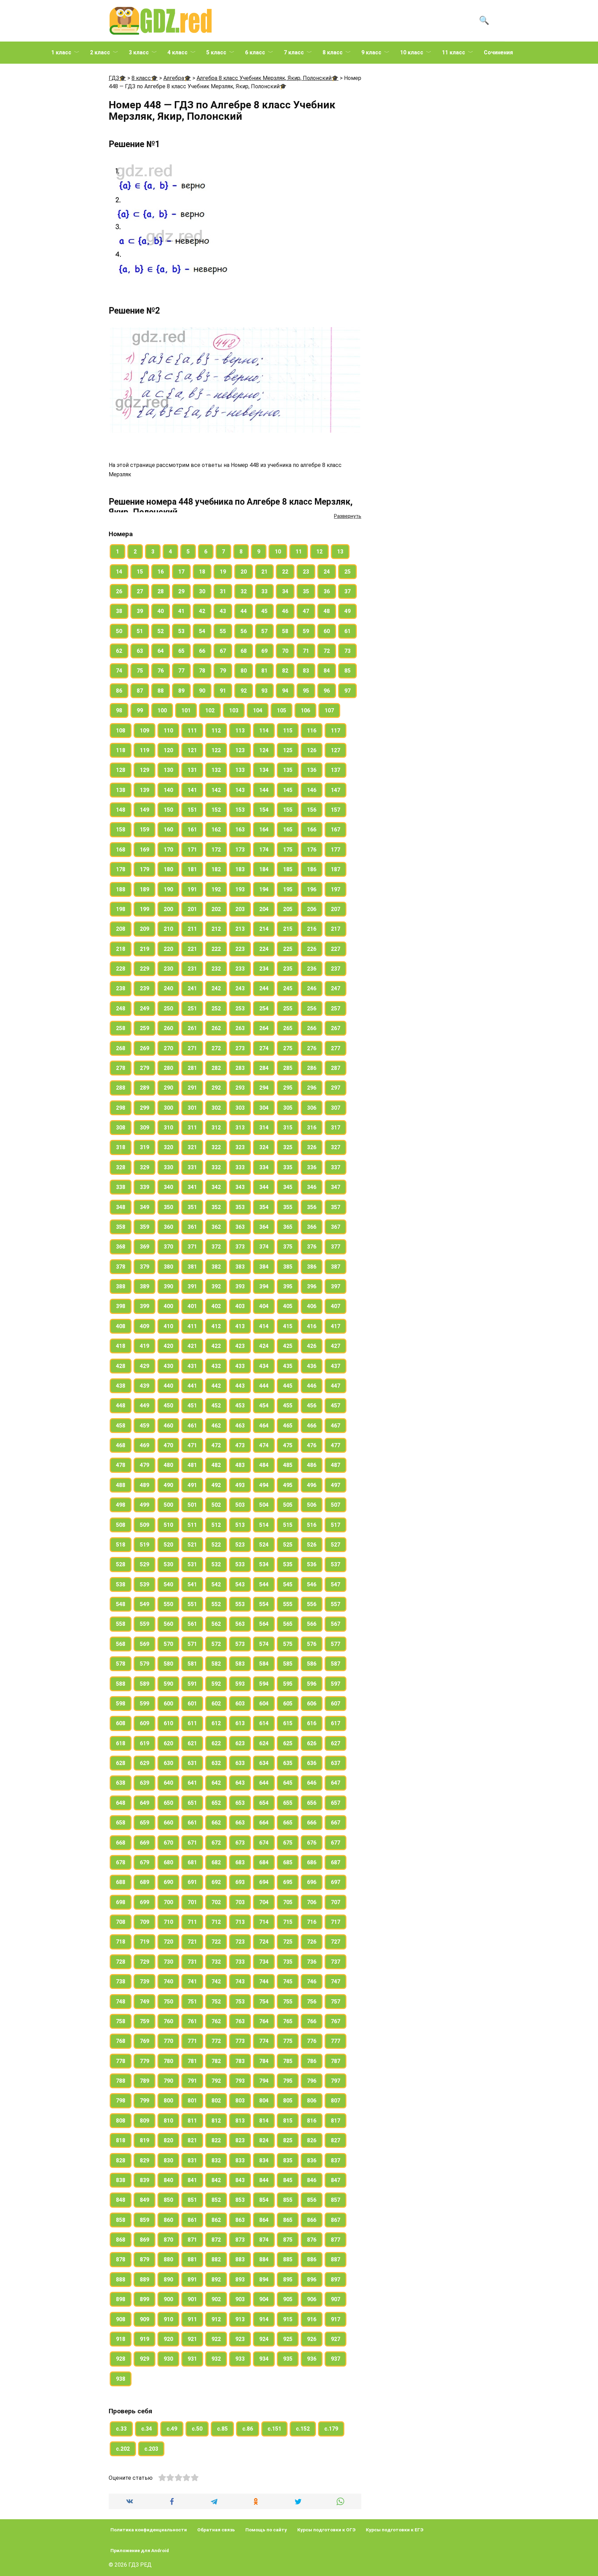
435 (288, 1366)
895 (288, 2280)
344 (264, 1187)
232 (216, 969)
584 (264, 1664)
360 (168, 1227)
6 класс (255, 52)
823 (240, 2140)
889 (144, 2280)
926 (312, 2339)
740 (168, 1981)
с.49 (172, 2429)
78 (202, 671)
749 (144, 2002)
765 (288, 2021)
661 (192, 1823)
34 (285, 591)
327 (336, 1147)
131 (192, 770)
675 (288, 1843)
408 (121, 1326)
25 (347, 572)
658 (121, 1823)
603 (240, 1704)
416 (312, 1326)
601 (192, 1704)
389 (144, 1286)
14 (119, 572)
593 (240, 1684)
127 (336, 750)
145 (288, 790)
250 (168, 1008)
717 (336, 1922)
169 (144, 850)
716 (312, 1922)
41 (181, 611)
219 (144, 949)
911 (192, 2319)
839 (144, 2180)
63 (140, 651)
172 (216, 850)
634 (264, 1763)
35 (306, 591)
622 (216, 1743)
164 (264, 830)
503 (240, 1505)
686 (312, 1862)
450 (168, 1406)
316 (312, 1128)
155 (288, 810)
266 (312, 1028)
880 (168, 2259)
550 (168, 1604)
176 (312, 850)
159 (144, 830)
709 (144, 1922)
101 (186, 710)
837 (336, 2160)
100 (162, 710)
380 (168, 1267)
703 (240, 1902)
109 (144, 731)
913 (240, 2319)
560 (168, 1624)
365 (288, 1227)
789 (144, 2081)
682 (216, 1862)
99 (140, 710)
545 (288, 1584)
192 (216, 889)
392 (216, 1286)
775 (288, 2041)
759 (144, 2021)
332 (216, 1167)
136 (312, 770)
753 (240, 2002)
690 (168, 1882)
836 (312, 2160)
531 (192, 1564)
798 (121, 2101)
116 (312, 731)
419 (144, 1346)
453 (240, 1406)
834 (264, 2160)
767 (336, 2021)
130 (168, 770)
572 (216, 1644)
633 (240, 1763)
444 (264, 1386)
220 (168, 949)
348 (121, 1207)
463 (240, 1426)
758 (121, 2021)
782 (216, 2061)
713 (240, 1922)
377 (336, 1247)
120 (168, 750)
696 (312, 1882)
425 (288, 1346)
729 (144, 1962)
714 (264, 1922)
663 (240, 1823)
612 (216, 1723)
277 (336, 1048)
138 (121, 790)
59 (306, 631)
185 (288, 869)
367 (336, 1227)
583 (240, 1664)
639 (144, 1783)
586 (312, 1664)
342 (216, 1187)
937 (336, 2359)
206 (312, 909)
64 (161, 651)
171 (192, 850)
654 (264, 1803)
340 (168, 1187)
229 (144, 969)
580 (168, 1664)
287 (336, 1068)
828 (121, 2160)
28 (161, 591)
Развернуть (348, 516)
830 (168, 2160)
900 (168, 2299)
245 (288, 988)
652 (216, 1803)
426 (312, 1346)
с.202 (123, 2449)
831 (192, 2160)
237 (336, 969)
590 (168, 1684)
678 (121, 1862)
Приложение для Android (140, 2550)
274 (264, 1048)
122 (216, 750)
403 (240, 1306)
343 (240, 1187)
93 (264, 691)
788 (121, 2081)
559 (144, 1624)
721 (192, 1942)
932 (216, 2359)
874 (264, 2240)
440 (168, 1386)
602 (216, 1704)
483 (240, 1465)
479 (144, 1465)
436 (312, 1366)
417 (336, 1326)
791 (192, 2081)
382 (216, 1267)
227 (336, 949)
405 (288, 1306)
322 (216, 1147)
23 (306, 572)
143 (240, 790)
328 (121, 1167)
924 (264, 2339)
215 (288, 929)
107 (329, 710)
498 (121, 1505)
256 (312, 1008)
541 (192, 1584)
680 (168, 1862)
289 (144, 1088)
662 (216, 1823)
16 (161, 572)
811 (192, 2121)
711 (192, 1922)
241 (192, 988)
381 (192, 1267)
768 (121, 2041)
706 (312, 1902)
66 (202, 651)
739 (144, 1981)
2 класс (100, 52)
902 (216, 2299)
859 (144, 2220)
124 (264, 750)
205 (288, 909)
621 (192, 1743)
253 (240, 1008)
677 (336, 1843)
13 (340, 552)
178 (121, 869)
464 (264, 1426)
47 (306, 611)
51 (140, 631)
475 (288, 1445)
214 (264, 929)
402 (216, 1306)
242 (216, 988)
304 (264, 1108)
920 (168, 2339)
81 (264, 671)
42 (202, 611)
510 (168, 1525)
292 (216, 1088)
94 (285, 691)
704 (264, 1902)
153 (240, 810)
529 (144, 1564)
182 (216, 869)
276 (312, 1048)
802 (216, 2101)
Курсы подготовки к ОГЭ (326, 2530)
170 (168, 850)
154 (264, 810)
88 (161, 691)
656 (312, 1803)
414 (264, 1326)
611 (192, 1723)
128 (121, 770)
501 (192, 1505)
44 (244, 611)
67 (223, 651)
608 (121, 1723)
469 (144, 1445)
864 (264, 2220)
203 (240, 909)
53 (181, 631)
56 (244, 631)
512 (216, 1525)
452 (216, 1406)
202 (216, 909)
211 (192, 929)
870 (168, 2240)
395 (288, 1286)
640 (168, 1783)
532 (216, 1564)
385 (288, 1267)
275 (288, 1048)
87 (140, 691)
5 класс (216, 52)
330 (168, 1167)
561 (192, 1624)
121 (192, 750)
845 (288, 2180)
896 (312, 2280)
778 (121, 2061)
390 (168, 1286)
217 (336, 929)
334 (264, 1167)
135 (288, 770)
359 (144, 1227)
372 (216, 1247)
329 (144, 1167)
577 (336, 1644)
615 (288, 1723)
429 (144, 1366)
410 (168, 1326)
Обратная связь (216, 2530)
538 (121, 1584)
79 (223, 671)
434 (264, 1366)
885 (288, 2259)
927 (336, 2339)
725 (288, 1942)
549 (144, 1604)
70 (285, 651)
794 (264, 2081)
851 (192, 2200)
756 (312, 2002)
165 (288, 830)
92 (244, 691)
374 (264, 1247)
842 (216, 2180)
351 (192, 1207)
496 (312, 1485)
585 (288, 1664)
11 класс (454, 52)
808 (121, 2121)
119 (144, 750)
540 (168, 1584)
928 (121, 2359)
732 (216, 1962)
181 (192, 869)
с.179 (331, 2429)
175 (288, 850)
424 (264, 1346)
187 (336, 869)
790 (168, 2081)
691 (192, 1882)
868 (121, 2240)
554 (264, 1604)
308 (121, 1128)
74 (119, 671)
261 (192, 1028)
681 (192, 1862)
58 (285, 631)
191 (192, 889)
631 (192, 1763)
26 (119, 591)
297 (336, 1088)
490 (168, 1485)
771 (192, 2041)
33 (264, 591)
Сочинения (498, 52)
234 (264, 969)
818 (121, 2140)
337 (336, 1167)
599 (144, 1704)
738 (121, 1981)
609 (144, 1723)
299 (144, 1108)
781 (192, 2061)
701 (192, 1902)
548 (121, 1604)
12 (319, 552)
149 (144, 810)
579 (144, 1664)
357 (336, 1207)
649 (144, 1803)
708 (121, 1922)
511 (192, 1525)
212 (216, 929)
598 (121, 1704)
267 (336, 1028)
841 (192, 2180)
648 (121, 1803)
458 (121, 1426)
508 (121, 1525)
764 (264, 2021)
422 (216, 1346)
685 (288, 1862)
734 (264, 1962)
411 (192, 1326)
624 (264, 1743)
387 (336, 1267)
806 (312, 2101)
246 (312, 988)
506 (312, 1505)
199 (144, 909)
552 (216, 1604)
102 (210, 710)
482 (216, 1465)
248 (121, 1008)
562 (216, 1624)
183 (240, 869)
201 (192, 909)
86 (119, 691)
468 (121, 1445)
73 (347, 651)
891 (192, 2280)
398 (121, 1306)
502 (216, 1505)
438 (121, 1386)
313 (240, 1128)
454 (264, 1406)
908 (121, 2319)
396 (312, 1286)
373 (240, 1247)
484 (264, 1465)
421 (192, 1346)
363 (240, 1227)
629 (144, 1763)
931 (192, 2359)
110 (168, 731)
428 (121, 1366)
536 (312, 1564)
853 (240, 2200)
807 (336, 2101)
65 (181, 651)
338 (121, 1187)
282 (216, 1068)
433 (240, 1366)
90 (202, 691)
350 (168, 1207)
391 (192, 1286)
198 (121, 909)
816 (312, 2121)
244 (264, 988)
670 (168, 1843)
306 (312, 1108)
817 (336, 2121)
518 (121, 1545)
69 (264, 651)
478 (121, 1465)
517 (336, 1525)
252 (216, 1008)
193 (240, 889)
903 (240, 2299)
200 (168, 909)
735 (288, 1962)
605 (288, 1704)
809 (144, 2121)
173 (240, 850)
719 (144, 1942)
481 (192, 1465)
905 (288, 2299)
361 (192, 1227)
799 (144, 2101)
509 (144, 1525)
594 (264, 1684)
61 (347, 631)
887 (336, 2259)
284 (264, 1068)
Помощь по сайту (266, 2530)
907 (336, 2299)
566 (312, 1624)
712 (216, 1922)
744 (264, 1981)
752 (216, 2002)
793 (240, 2081)
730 (168, 1962)
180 (168, 869)
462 (216, 1426)
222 (216, 949)
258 (121, 1028)
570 (168, 1644)
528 (121, 1564)
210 (168, 929)
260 (168, 1028)
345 (288, 1187)
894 (264, 2280)
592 (216, 1684)
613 (240, 1723)
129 (144, 770)
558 (121, 1624)
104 (258, 710)
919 (144, 2339)
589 (144, 1684)
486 (312, 1465)
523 (240, 1545)
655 (288, 1803)
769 (144, 2041)
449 (144, 1406)
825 (288, 2140)
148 (121, 810)
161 (192, 830)
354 (264, 1207)
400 (168, 1306)
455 (288, 1406)
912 (216, 2319)
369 (144, 1247)
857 (336, 2200)
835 (288, 2160)
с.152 (303, 2429)
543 (240, 1584)
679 (144, 1862)
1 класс (61, 52)
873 (240, 2240)
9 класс (371, 52)
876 (312, 2240)
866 (312, 2220)
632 (216, 1763)
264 (264, 1028)
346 (312, 1187)
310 (168, 1128)
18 (202, 572)
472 (216, 1445)
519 (144, 1545)
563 (240, 1624)
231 (192, 969)
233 (240, 969)
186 (312, 869)
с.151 (274, 2429)
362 (216, 1227)
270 (168, 1048)
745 (288, 1981)
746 (312, 1981)
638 (121, 1783)
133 (240, 770)
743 (240, 1981)
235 (288, 969)
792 (216, 2081)
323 (240, 1147)
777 (336, 2041)
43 (223, 611)
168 (121, 850)
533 (240, 1564)
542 (216, 1584)
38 (119, 611)
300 (168, 1108)
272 (216, 1048)
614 (264, 1723)
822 (216, 2140)
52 (161, 631)
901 (192, 2299)
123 (240, 750)
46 (285, 611)
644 (264, 1783)
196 (312, 889)
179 (144, 869)
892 (216, 2280)
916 (312, 2319)
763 (240, 2021)
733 (240, 1962)
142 (216, 790)
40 (161, 611)
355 (288, 1207)
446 (312, 1386)
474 (264, 1445)
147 (336, 790)
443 (240, 1386)
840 (168, 2180)
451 (192, 1406)
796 (312, 2081)
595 (288, 1684)
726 (312, 1942)
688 (121, 1882)
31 (223, 591)
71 (306, 651)
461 (192, 1426)
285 (288, 1068)
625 (288, 1743)
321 (192, 1147)
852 (216, 2200)
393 (240, 1286)
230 (168, 969)
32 (244, 591)
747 (336, 1981)
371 (192, 1247)
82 (285, 671)
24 (327, 572)
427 (336, 1346)
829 (144, 2160)
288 (121, 1088)
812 (216, 2121)
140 (168, 790)
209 (144, 929)
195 (288, 889)
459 (144, 1426)
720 (168, 1942)
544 (264, 1584)
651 (192, 1803)
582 (216, 1664)
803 (240, 2101)
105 (282, 710)
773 (240, 2041)
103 (234, 710)
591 (192, 1684)
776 (312, 2041)
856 (312, 2200)
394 (264, 1286)
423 (240, 1346)
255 (288, 1008)
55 (223, 631)
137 (336, 770)
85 (347, 671)
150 (168, 810)
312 (216, 1128)
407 (336, 1306)
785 (288, 2061)
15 (140, 572)
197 (336, 889)
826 (312, 2140)
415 (288, 1326)
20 (244, 572)
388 (121, 1286)
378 (121, 1267)
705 (288, 1902)
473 (240, 1445)
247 (336, 988)
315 (288, 1128)
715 (288, 1922)
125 (288, 750)
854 (264, 2200)
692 (216, 1882)
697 (336, 1882)
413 (240, 1326)
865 (288, 2220)
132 (216, 770)
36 (327, 591)
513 (240, 1525)
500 (168, 1505)
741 (192, 1981)
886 (312, 2259)
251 (192, 1008)
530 (168, 1564)
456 (312, 1406)
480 (168, 1465)
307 (336, 1108)
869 (144, 2240)
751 (192, 2002)
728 (121, 1962)
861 (192, 2220)
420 (168, 1346)
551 (192, 1604)
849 (144, 2200)
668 (121, 1843)
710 (168, 1922)
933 (240, 2359)
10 (278, 552)
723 (240, 1942)
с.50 (197, 2429)
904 (264, 2299)
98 (119, 710)
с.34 (147, 2429)
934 (264, 2359)
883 (240, 2259)
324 (264, 1147)
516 (312, 1525)
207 (336, 909)
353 (240, 1207)
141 (192, 790)
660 (168, 1823)
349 (144, 1207)
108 (121, 731)
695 (288, 1882)
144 (264, 790)
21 (264, 572)
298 (121, 1108)
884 (264, 2259)
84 (327, 671)
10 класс (412, 52)
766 (312, 2021)
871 (192, 2240)
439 (144, 1386)
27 (140, 591)
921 (192, 2339)
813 (240, 2121)
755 (288, 2002)
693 (240, 1882)
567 (336, 1624)
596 (312, 1684)
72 (327, 651)
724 (264, 1942)
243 (240, 988)
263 (240, 1028)
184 (264, 869)
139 (144, 790)
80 (244, 671)
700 (168, 1902)
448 (121, 1406)
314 (264, 1128)
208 (121, 929)
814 (264, 2121)
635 (288, 1763)
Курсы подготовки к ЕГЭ (395, 2530)
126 (312, 750)
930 (168, 2359)
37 (347, 591)
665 (288, 1823)
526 (312, 1545)
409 (144, 1326)
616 (312, 1723)
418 (121, 1346)
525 (288, 1545)
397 (336, 1286)
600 (168, 1704)
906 (312, 2299)
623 (240, 1743)
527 (336, 1545)
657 (336, 1803)
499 (144, 1505)
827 (336, 2140)
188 (121, 889)
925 (288, 2339)
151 (192, 810)
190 (168, 889)
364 (264, 1227)
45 (264, 611)
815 (288, 2121)
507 (336, 1505)
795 (288, 2081)
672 (216, 1843)
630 (168, 1763)
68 (244, 651)
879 (144, 2259)
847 (336, 2180)
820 (168, 2140)
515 (288, 1525)
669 (144, 1843)
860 (168, 2220)
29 (181, 591)
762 (216, 2021)
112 (216, 731)
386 (312, 1267)
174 (264, 850)
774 (264, 2041)
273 (240, 1048)
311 (192, 1128)
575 (288, 1644)
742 (216, 1981)
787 (336, 2061)
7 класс (294, 52)
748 (121, 2002)
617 (336, 1723)
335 (288, 1167)
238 (121, 988)
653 (240, 1803)
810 (168, 2121)
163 (240, 830)
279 (144, 1068)
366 (312, 1227)
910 (168, 2319)
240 (168, 988)
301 (192, 1108)
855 (288, 2200)
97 (347, 691)
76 (161, 671)
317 (336, 1128)
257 (336, 1008)
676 (312, 1843)
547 (336, 1584)
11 (299, 552)
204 (264, 909)
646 (312, 1783)
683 (240, 1862)
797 (336, 2081)
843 (240, 2180)
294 (264, 1088)
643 (240, 1783)
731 (192, 1962)
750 (168, 2002)
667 (336, 1823)
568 (121, 1644)
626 (312, 1743)
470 (168, 1445)
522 (216, 1545)
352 (216, 1207)
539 (144, 1584)
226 (312, 949)
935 (288, 2359)
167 (336, 830)
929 (144, 2359)
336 (312, 1167)
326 (312, 1147)
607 (336, 1704)
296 (312, 1088)
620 (168, 1743)
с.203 (151, 2449)
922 (216, 2339)
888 (121, 2280)
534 (264, 1564)
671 (192, 1843)
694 (264, 1882)
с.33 (121, 2429)
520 (168, 1545)
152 (216, 810)
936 (312, 2359)
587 (336, 1664)
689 (144, 1882)
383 (240, 1267)
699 (144, 1902)
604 (264, 1704)
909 (144, 2319)
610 (168, 1723)
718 (121, 1942)
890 (168, 2280)
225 (288, 949)
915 (288, 2319)
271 (192, 1048)
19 (223, 572)
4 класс (178, 52)
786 (312, 2061)
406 (312, 1306)
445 (288, 1386)
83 (306, 671)
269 (144, 1048)
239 (144, 988)
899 (144, 2299)
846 (312, 2180)
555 (288, 1604)
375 (288, 1247)
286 (312, 1068)
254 (264, 1008)
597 (336, 1684)
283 (240, 1068)
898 (121, 2299)
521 (192, 1545)
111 (192, 731)
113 (240, 731)
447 (336, 1386)
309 (144, 1128)
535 (288, 1564)
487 (336, 1465)
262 (216, 1028)
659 (144, 1823)
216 (312, 929)
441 (192, 1386)
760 (168, 2021)
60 (327, 631)
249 (144, 1008)
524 (264, 1545)
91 (223, 691)
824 (264, 2140)
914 (264, 2319)
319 (144, 1147)
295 (288, 1088)
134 (264, 770)
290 (168, 1088)
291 (192, 1088)
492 (216, 1485)
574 (264, 1644)
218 (121, 949)
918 (121, 2339)
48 (327, 611)
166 (312, 830)
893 (240, 2280)
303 (240, 1108)
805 (288, 2101)
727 (336, 1942)
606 (312, 1704)
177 (336, 850)
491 (192, 1485)
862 (216, 2220)
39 (140, 611)
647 (336, 1783)
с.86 (248, 2429)
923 (240, 2339)
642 (216, 1783)
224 (264, 949)
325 (288, 1147)
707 (336, 1902)
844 (264, 2180)
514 (264, 1525)
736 (312, 1962)
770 (168, 2041)
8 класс (333, 52)
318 (121, 1147)
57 (264, 631)
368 (121, 1247)
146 (312, 790)
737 (336, 1962)
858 (121, 2220)
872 (216, 2240)
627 (336, 1743)
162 (216, 830)
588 (121, 1684)
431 (192, 1366)
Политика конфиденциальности (149, 2530)
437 (336, 1366)
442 (216, 1386)
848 (121, 2200)
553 (240, 1604)
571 (192, 1644)
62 (119, 651)
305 (288, 1108)
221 (192, 949)
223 (240, 949)
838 (121, 2180)
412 (216, 1326)
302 (216, 1108)
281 (192, 1068)
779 (144, 2061)
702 (216, 1902)
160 (168, 830)
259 (144, 1028)
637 (336, 1763)
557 (336, 1604)
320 (168, 1147)
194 (264, 889)
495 (288, 1485)
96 (327, 691)
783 (240, 2061)
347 (336, 1187)
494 (264, 1485)
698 (121, 1902)
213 (240, 929)
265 (288, 1028)
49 (347, 611)
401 (192, 1306)
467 (336, 1426)
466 (312, 1426)
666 (312, 1823)
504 (264, 1505)
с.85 (222, 2429)
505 (288, 1505)
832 (216, 2160)
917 (336, 2319)
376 (312, 1247)
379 (144, 1267)
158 (121, 830)
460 (168, 1426)
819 (144, 2140)
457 (336, 1406)
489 (144, 1485)
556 (312, 1604)
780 (168, 2061)
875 (288, 2240)
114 (264, 731)
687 (336, 1862)
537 (336, 1564)
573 (240, 1644)
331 (192, 1167)
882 (216, 2259)
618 (121, 1743)
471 (192, 1445)
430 (168, 1366)
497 (336, 1485)
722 (216, 1942)
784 (264, 2061)
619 (144, 1743)
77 (181, 671)
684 (264, 1862)
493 (240, 1485)
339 (144, 1187)
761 (192, 2021)
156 (312, 810)
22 (285, 572)
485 (288, 1465)
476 (312, 1445)
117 (336, 731)
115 (288, 731)
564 (264, 1624)
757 (336, 2002)
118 (121, 750)
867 (336, 2220)
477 (336, 1445)
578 (121, 1664)
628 (121, 1763)
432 (216, 1366)
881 (192, 2259)
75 (140, 671)
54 (202, 631)
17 (181, 572)
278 (121, 1068)
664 (264, 1823)
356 (312, 1207)
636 (312, 1763)
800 (168, 2101)
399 (144, 1306)
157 (336, 810)
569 (144, 1644)
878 (121, 2259)
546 (312, 1584)
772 (216, 2041)
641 (192, 1783)
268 (121, 1048)
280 (168, 1068)
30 (202, 591)
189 (144, 889)
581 (192, 1664)
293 (240, 1088)
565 (288, 1624)
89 (181, 691)
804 (264, 2101)
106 (305, 710)
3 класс (139, 52)
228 (121, 969)
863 (240, 2220)
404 (264, 1306)
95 (306, 691)
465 (288, 1426)
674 (264, 1843)
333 (240, 1167)
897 (336, 2280)
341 (192, 1187)
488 (121, 1485)
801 (192, 2101)
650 (168, 1803)
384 (264, 1267)
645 (288, 1783)
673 (240, 1843)
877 (336, 2240)
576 (312, 1644)
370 (168, 1247)
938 (121, 2379)
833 (240, 2160)
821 (192, 2140)
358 (121, 1227)
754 (264, 2002)
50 (119, 631)
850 (168, 2200)
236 (312, 969)
